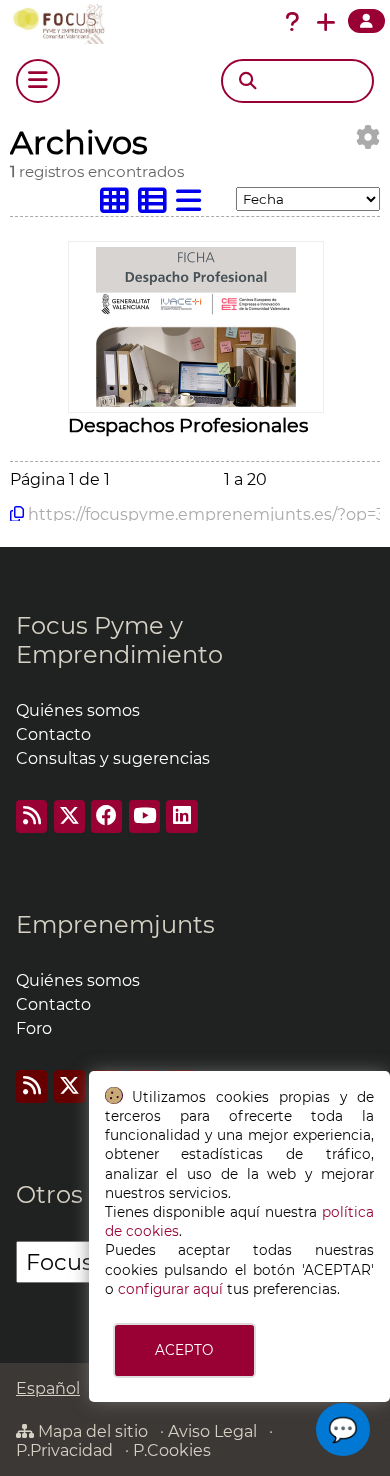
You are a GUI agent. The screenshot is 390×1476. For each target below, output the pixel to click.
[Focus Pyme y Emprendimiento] (63, 24)
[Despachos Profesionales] (196, 401)
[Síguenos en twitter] (69, 816)
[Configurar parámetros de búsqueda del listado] (368, 137)
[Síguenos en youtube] (144, 816)
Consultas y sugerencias (113, 758)
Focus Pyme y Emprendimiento (119, 640)
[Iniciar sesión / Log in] (366, 21)
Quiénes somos (78, 710)
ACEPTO (184, 1350)
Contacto (53, 734)
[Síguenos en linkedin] (181, 816)
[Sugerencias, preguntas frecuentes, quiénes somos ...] (292, 22)
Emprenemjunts (115, 924)
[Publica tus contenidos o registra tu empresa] (326, 22)
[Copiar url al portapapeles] (17, 514)
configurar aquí (170, 1289)
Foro (34, 1028)
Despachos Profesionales (188, 425)
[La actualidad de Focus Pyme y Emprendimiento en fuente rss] (31, 816)
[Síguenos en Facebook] (106, 816)
